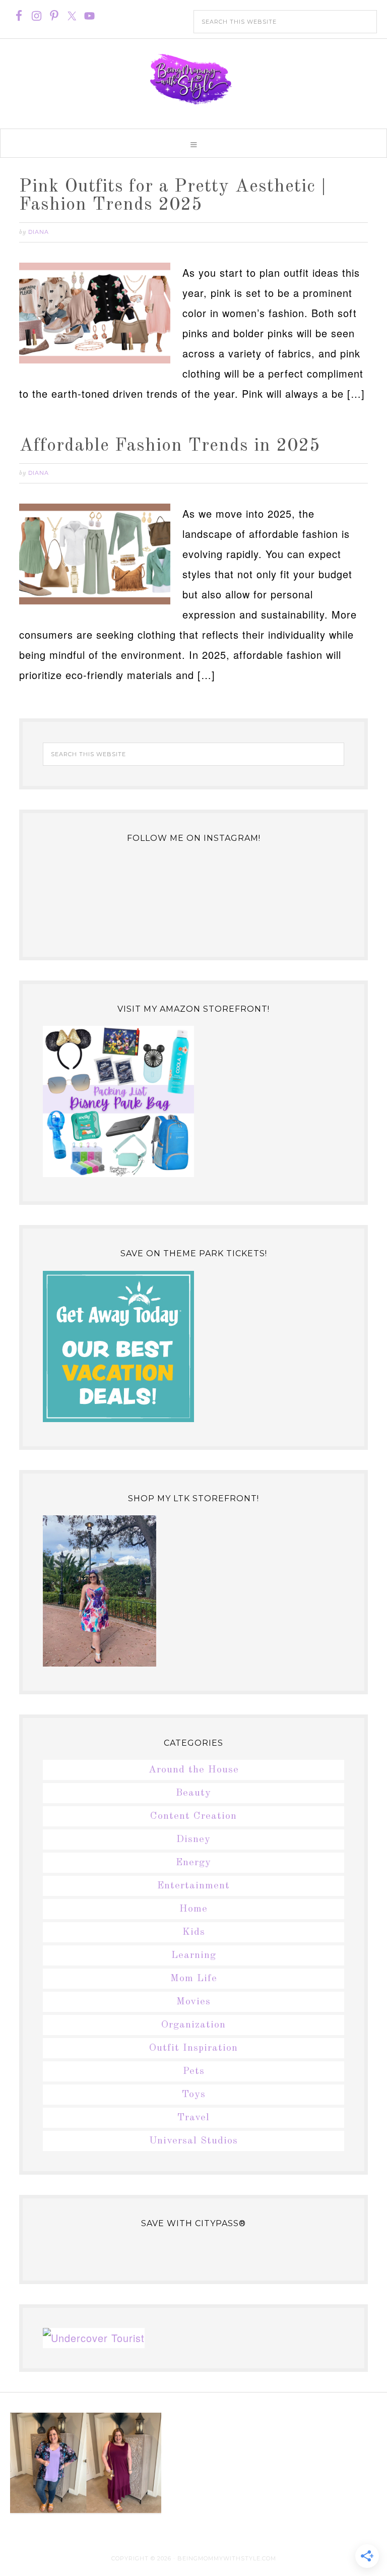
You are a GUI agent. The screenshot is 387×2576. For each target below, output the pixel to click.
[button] (193, 143)
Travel (193, 2118)
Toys (194, 2095)
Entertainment (193, 1886)
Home (193, 1909)
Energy (193, 1863)
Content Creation (193, 1816)
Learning (194, 1955)
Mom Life (194, 1979)
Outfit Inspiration (193, 2048)
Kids (194, 1932)
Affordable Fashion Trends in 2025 (170, 446)
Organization (193, 2025)
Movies (193, 2002)
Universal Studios (193, 2141)
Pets (194, 2071)
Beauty (193, 1793)
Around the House (194, 1770)
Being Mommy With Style (193, 79)
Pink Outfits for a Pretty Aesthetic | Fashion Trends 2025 (173, 196)
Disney (193, 1839)
